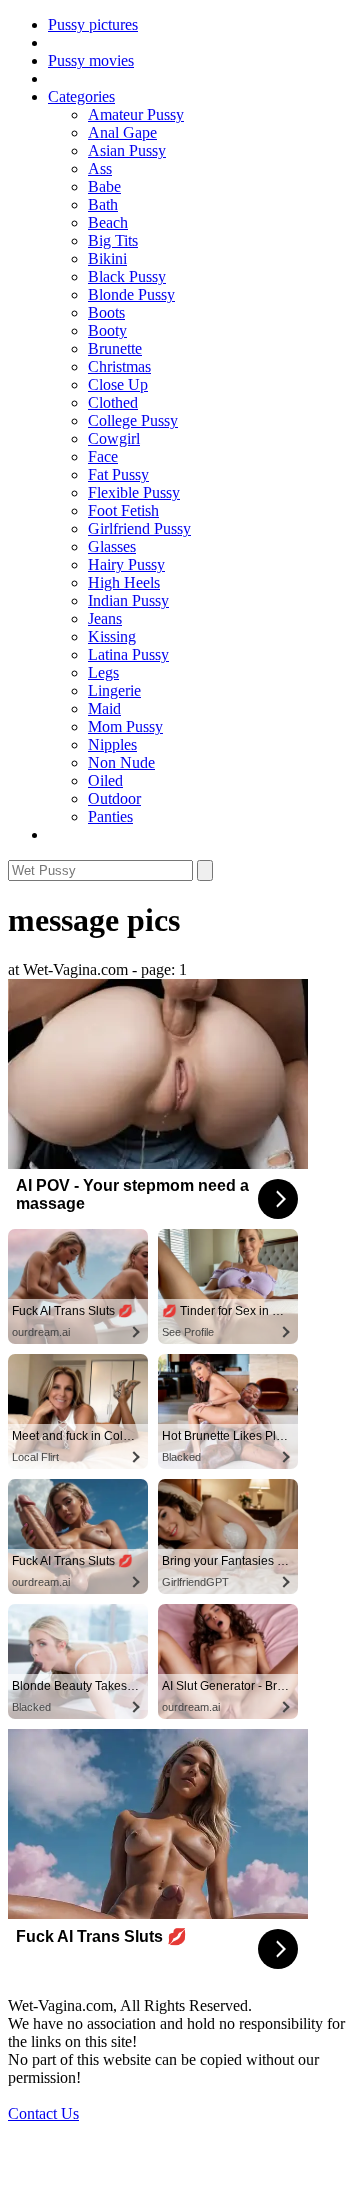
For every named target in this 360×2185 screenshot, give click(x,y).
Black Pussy (127, 276)
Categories (81, 96)
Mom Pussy (125, 726)
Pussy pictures (93, 24)
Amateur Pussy (136, 114)
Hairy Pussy (126, 564)
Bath (103, 204)
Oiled (105, 780)
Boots (106, 312)
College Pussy (133, 420)
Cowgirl (114, 438)
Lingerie (114, 690)
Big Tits (113, 240)
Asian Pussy (127, 150)
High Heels (124, 582)
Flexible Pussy (134, 492)
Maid (104, 708)
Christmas (119, 366)
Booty (107, 330)
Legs (103, 672)
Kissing (112, 636)
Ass (100, 168)
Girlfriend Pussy (139, 528)
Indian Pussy (128, 600)
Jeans (105, 618)
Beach (108, 222)
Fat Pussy (118, 474)
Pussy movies (91, 60)
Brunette (115, 348)
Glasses (112, 546)
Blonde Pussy (131, 294)
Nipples (112, 744)
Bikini (107, 258)
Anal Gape (122, 132)
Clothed (113, 402)
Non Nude (121, 762)
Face (103, 456)
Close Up (118, 384)
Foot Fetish (123, 510)
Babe (104, 186)
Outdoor (114, 798)
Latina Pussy (128, 654)
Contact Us (43, 2113)
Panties (110, 816)
